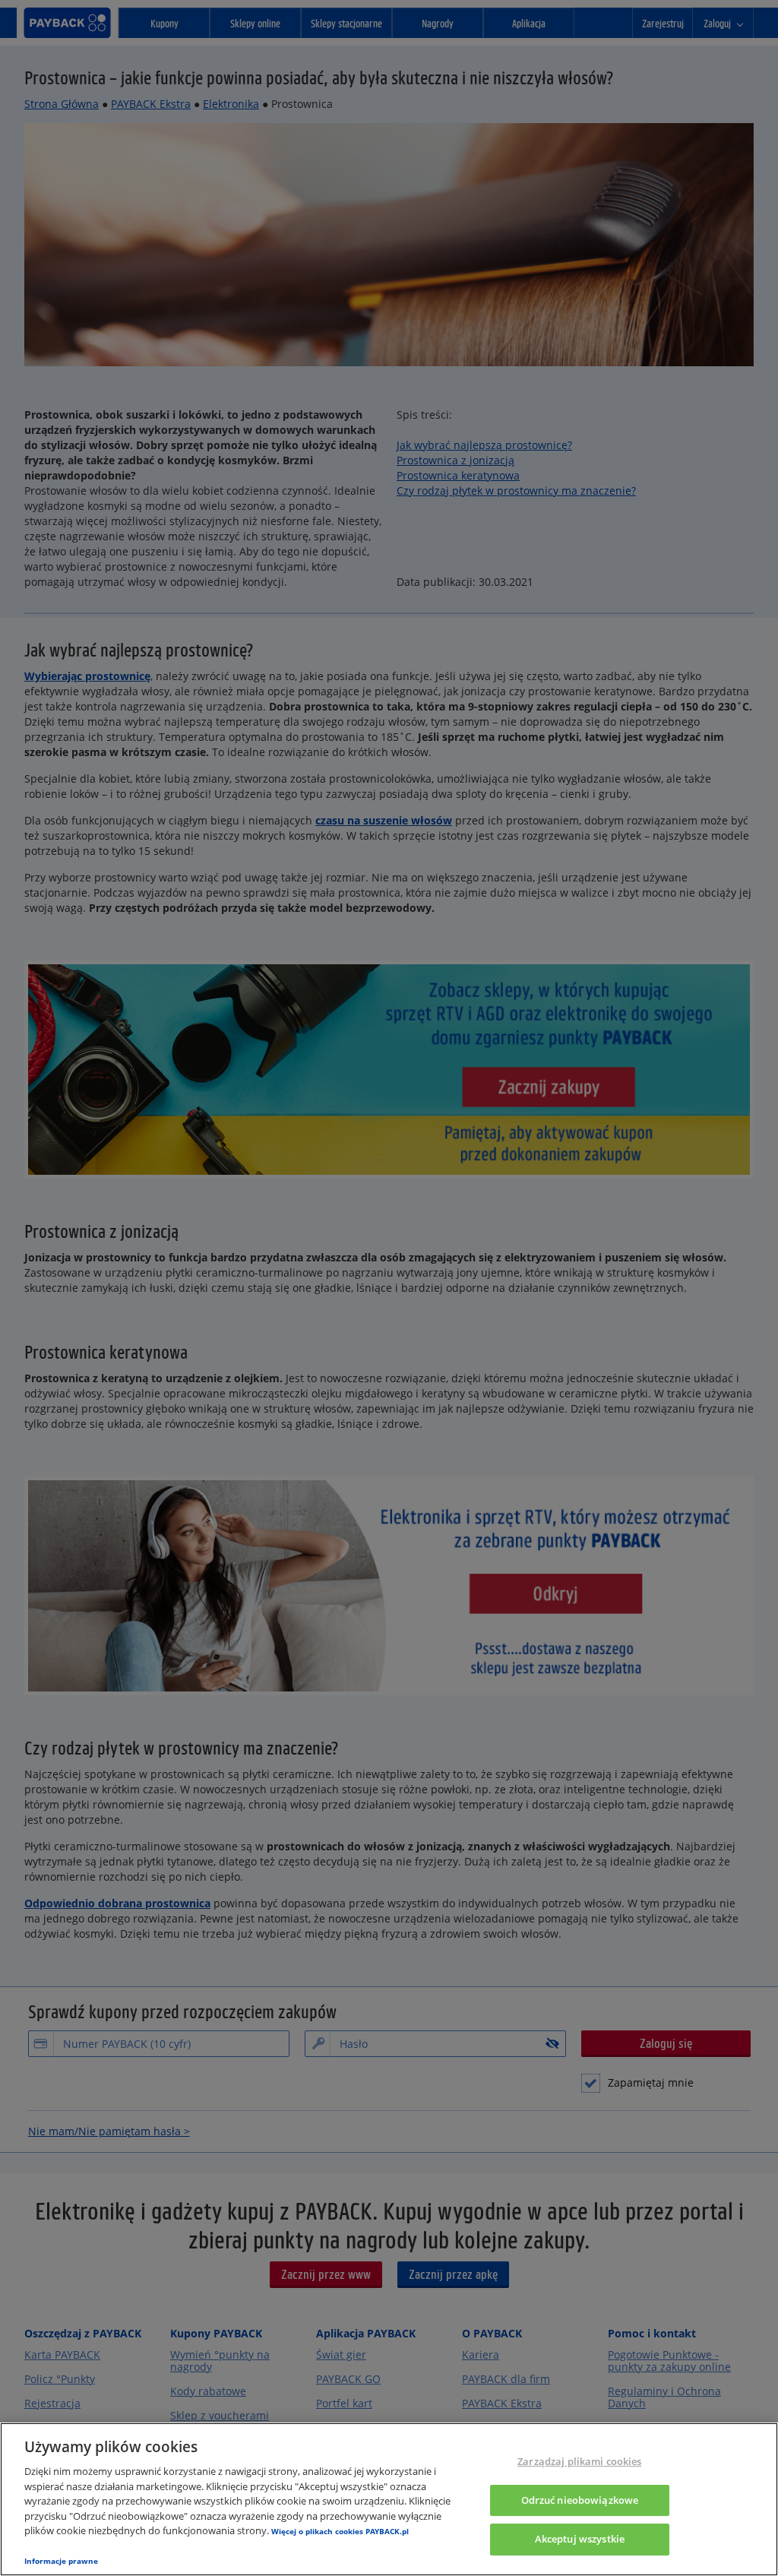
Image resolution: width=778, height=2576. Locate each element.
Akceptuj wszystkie (580, 2540)
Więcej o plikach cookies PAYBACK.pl (340, 2531)
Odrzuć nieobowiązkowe (580, 2500)
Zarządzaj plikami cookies (579, 2461)
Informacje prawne (61, 2561)
